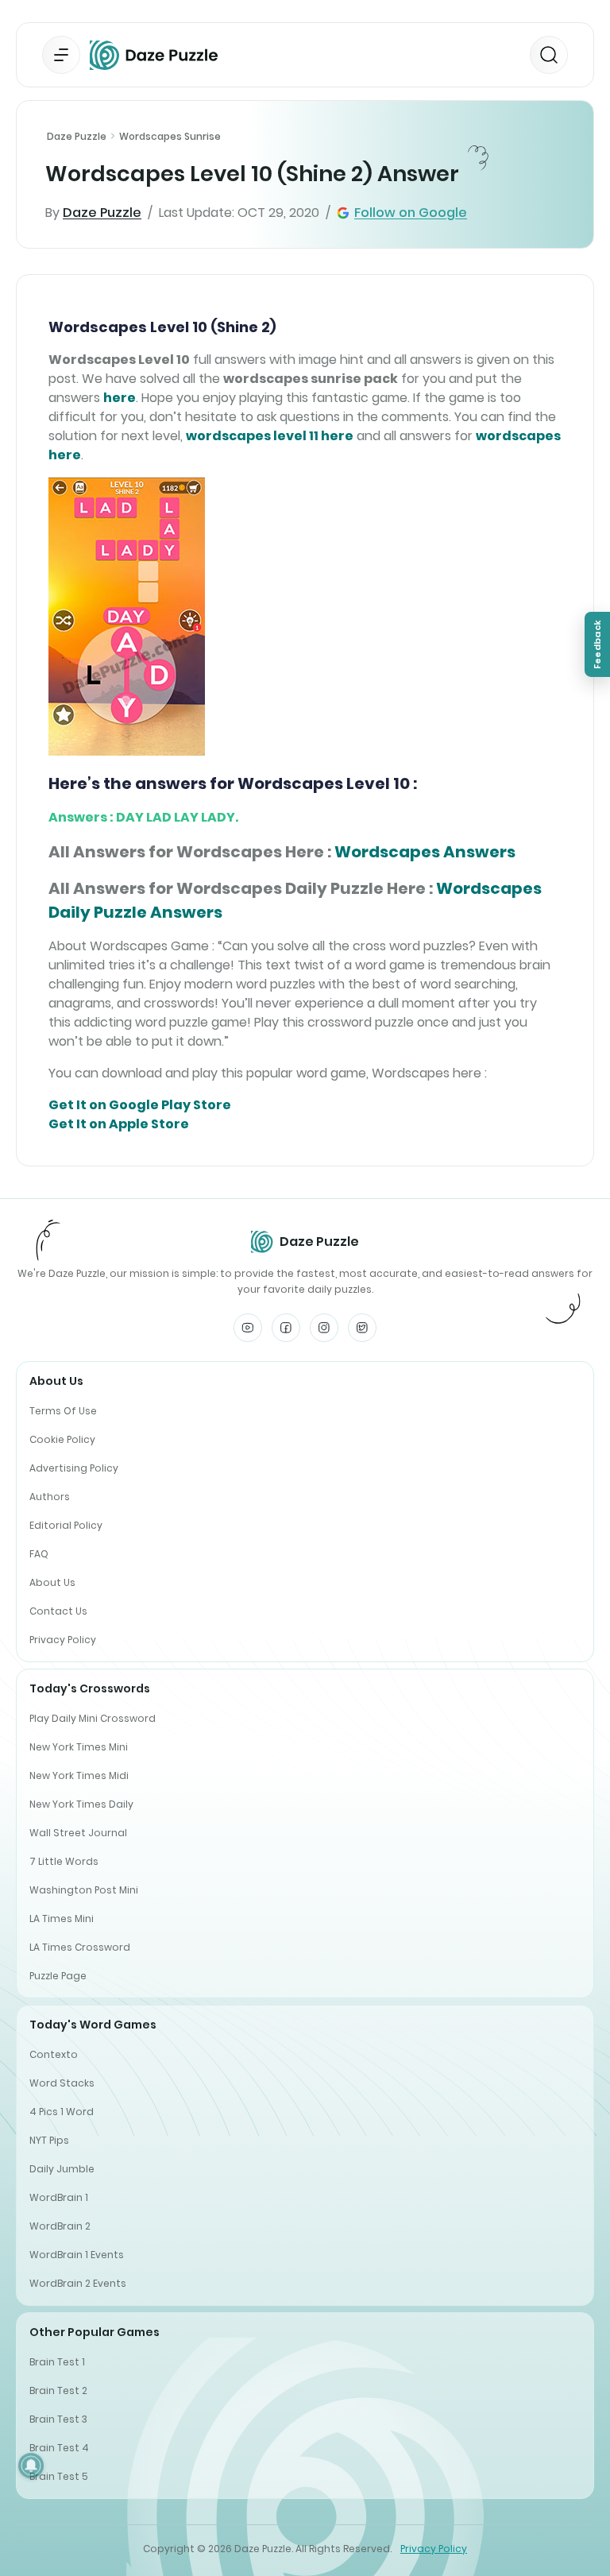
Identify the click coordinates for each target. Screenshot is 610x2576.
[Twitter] (362, 1328)
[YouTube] (248, 1328)
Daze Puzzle (77, 136)
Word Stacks (62, 2083)
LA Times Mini (62, 1918)
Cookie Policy (62, 1439)
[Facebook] (286, 1328)
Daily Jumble (62, 2169)
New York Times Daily (81, 1804)
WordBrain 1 (59, 2197)
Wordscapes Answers (425, 852)
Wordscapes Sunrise (170, 136)
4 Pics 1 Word (62, 2112)
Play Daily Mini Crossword (93, 1718)
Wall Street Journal (78, 1833)
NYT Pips (49, 2140)
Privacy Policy (63, 1640)
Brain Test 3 (58, 2419)
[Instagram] (324, 1328)
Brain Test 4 (59, 2448)
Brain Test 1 (57, 2362)
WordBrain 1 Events (77, 2255)
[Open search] (549, 55)
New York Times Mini (79, 1747)
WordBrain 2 (60, 2226)
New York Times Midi (79, 1775)
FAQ (39, 1554)
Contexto (54, 2054)
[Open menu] (61, 55)
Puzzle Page (58, 1976)
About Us (52, 1582)
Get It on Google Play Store (140, 1105)
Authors (50, 1497)
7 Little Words (64, 1861)
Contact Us (58, 1611)
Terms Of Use (63, 1411)
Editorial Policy (66, 1525)
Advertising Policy (74, 1468)
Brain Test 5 (59, 2476)
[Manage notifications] (31, 2466)
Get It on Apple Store (119, 1124)
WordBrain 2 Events (78, 2283)
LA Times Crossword (80, 1947)
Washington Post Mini (84, 1890)
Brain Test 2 (58, 2390)
